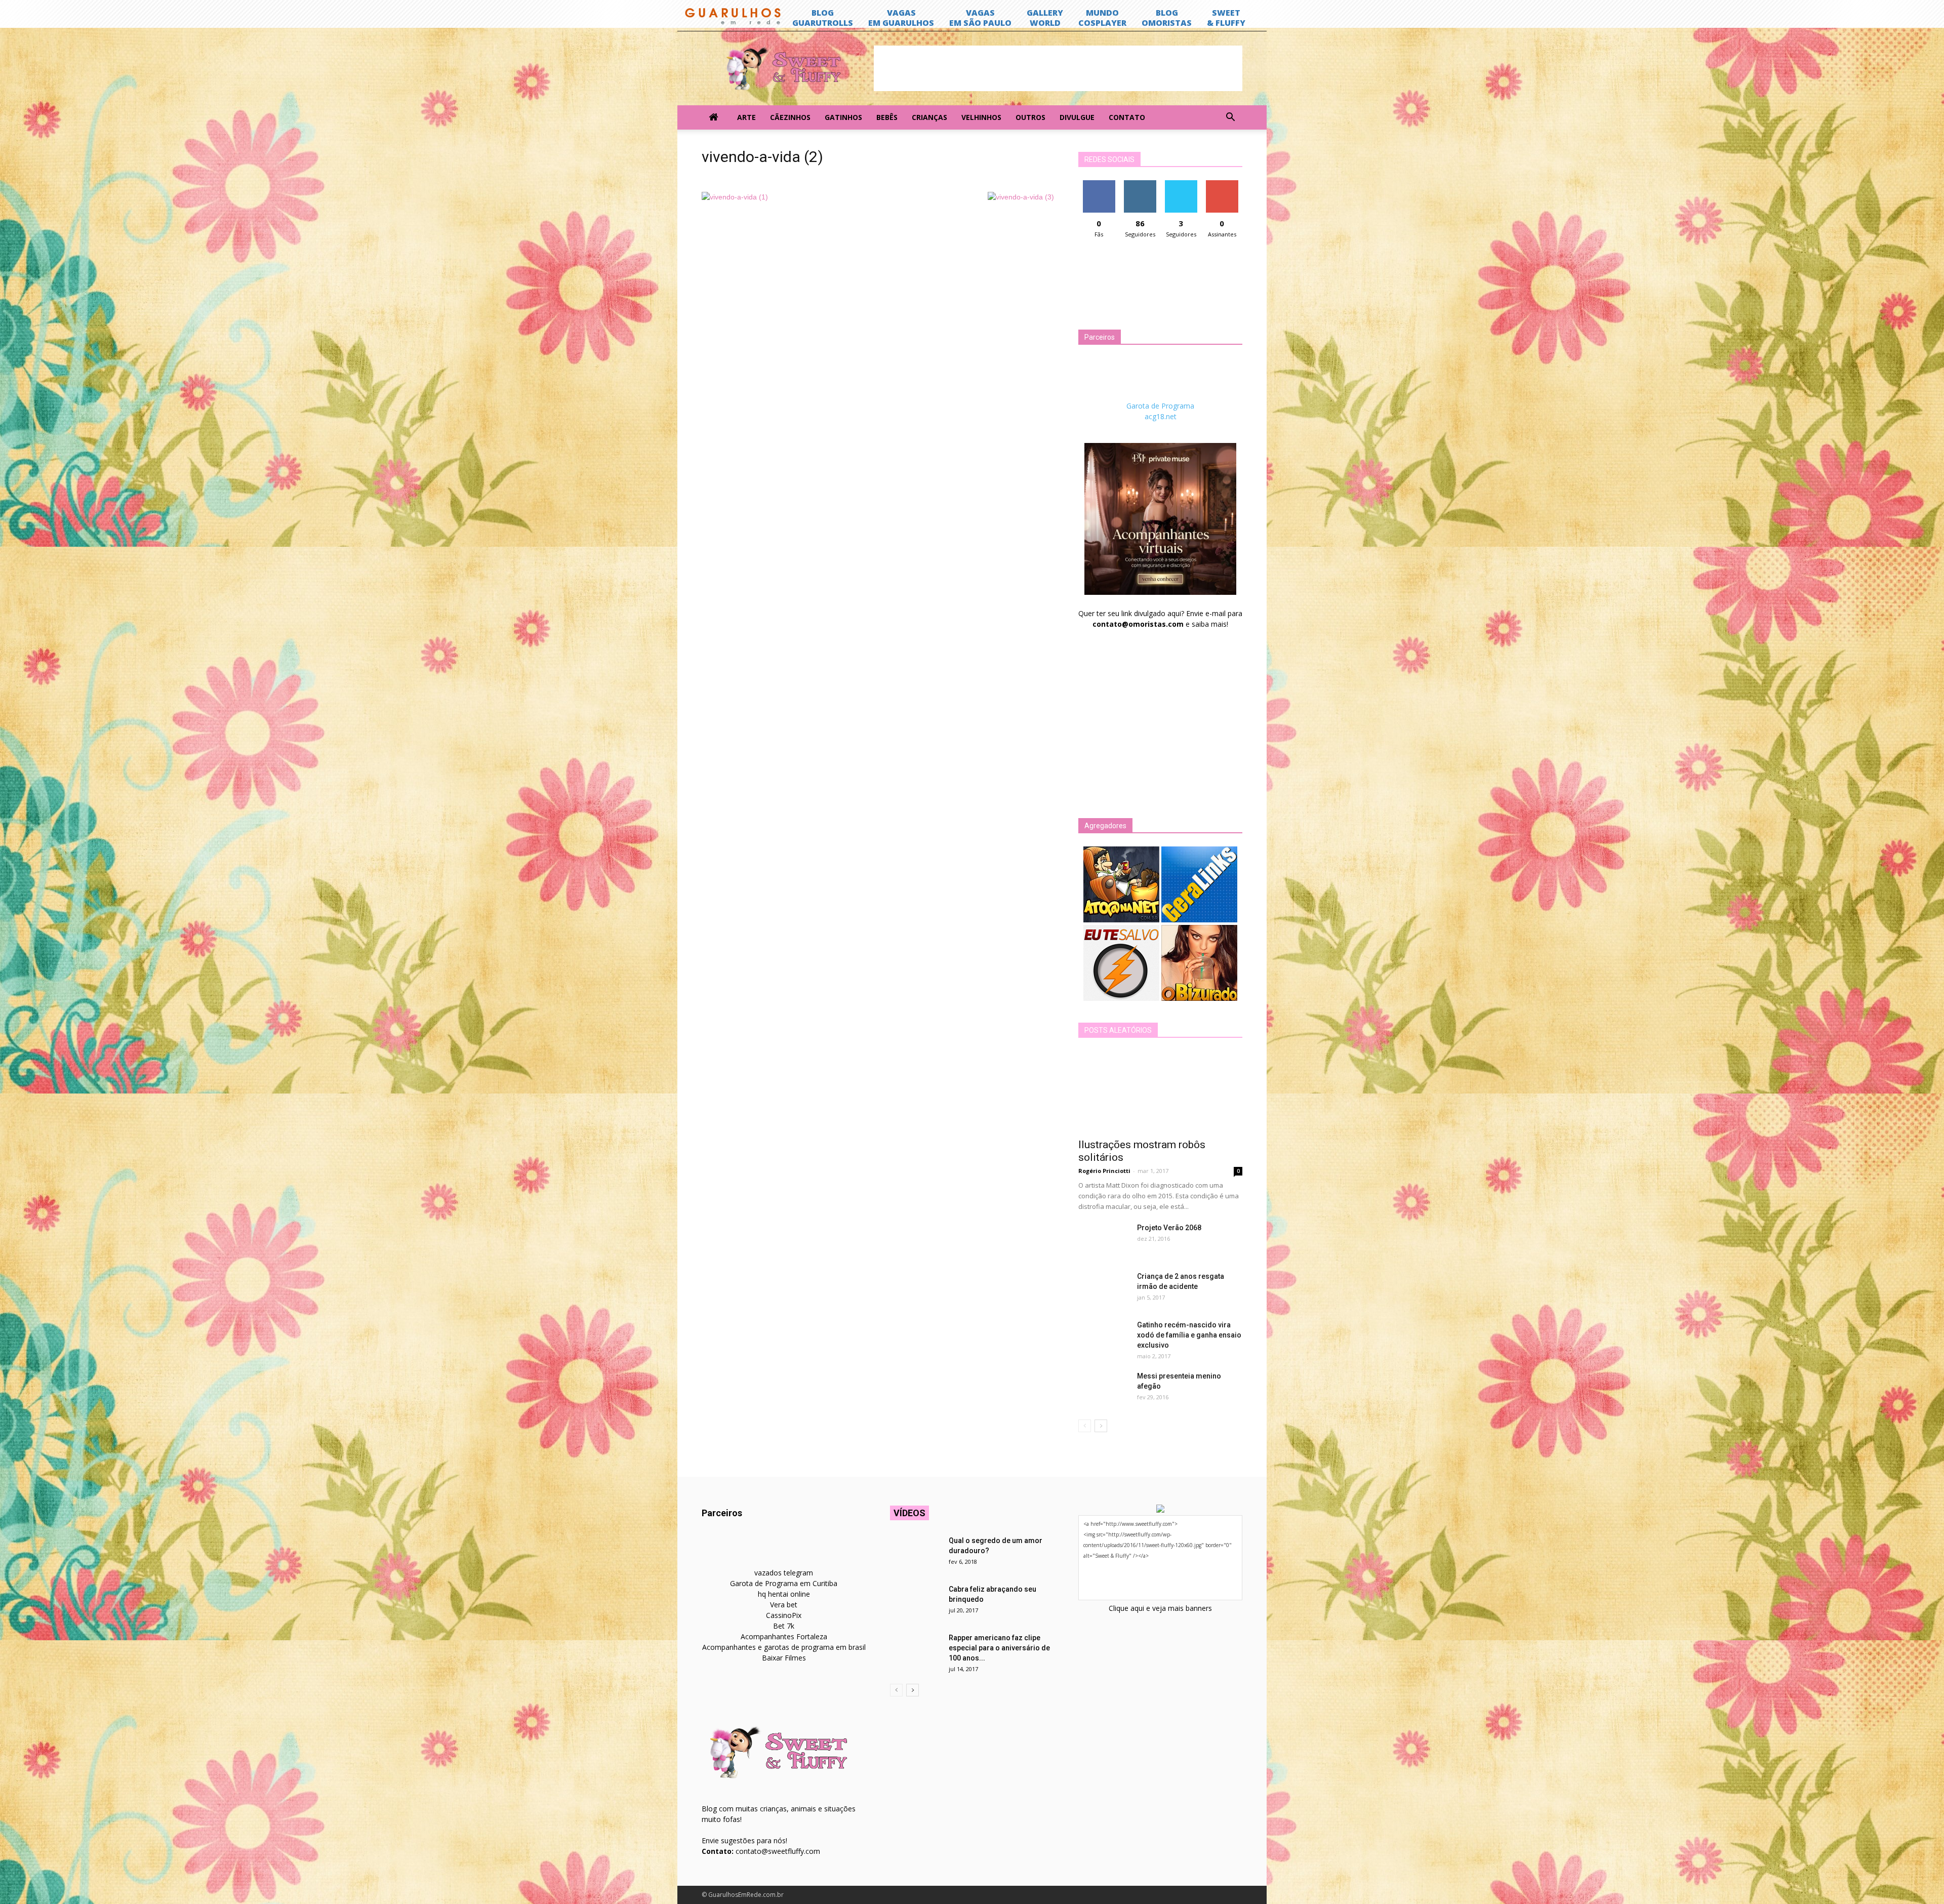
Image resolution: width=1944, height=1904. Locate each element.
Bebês (887, 117)
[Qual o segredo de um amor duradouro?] (915, 1553)
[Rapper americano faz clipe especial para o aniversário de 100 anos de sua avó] (915, 1650)
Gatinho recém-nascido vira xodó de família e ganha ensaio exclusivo (1189, 1335)
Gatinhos (843, 117)
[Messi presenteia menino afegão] (1104, 1389)
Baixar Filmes (784, 1658)
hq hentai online (784, 1594)
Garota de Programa (1160, 406)
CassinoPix (784, 1615)
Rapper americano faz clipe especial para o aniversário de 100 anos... (999, 1648)
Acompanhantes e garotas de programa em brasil (784, 1647)
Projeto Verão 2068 (1169, 1228)
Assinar (1222, 184)
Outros (1030, 117)
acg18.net (1161, 416)
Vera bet (784, 1605)
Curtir (1099, 184)
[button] (1230, 117)
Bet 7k (784, 1626)
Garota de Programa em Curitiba (784, 1583)
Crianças (929, 117)
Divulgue (1077, 117)
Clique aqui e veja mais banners (1160, 1608)
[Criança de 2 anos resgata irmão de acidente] (1104, 1289)
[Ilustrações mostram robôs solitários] (1160, 1091)
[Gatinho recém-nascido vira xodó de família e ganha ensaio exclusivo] (1104, 1338)
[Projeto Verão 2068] (1104, 1240)
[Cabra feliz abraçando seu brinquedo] (915, 1602)
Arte (746, 117)
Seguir (1140, 184)
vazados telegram (784, 1573)
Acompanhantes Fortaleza (784, 1636)
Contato (1127, 117)
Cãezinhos (790, 117)
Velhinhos (981, 117)
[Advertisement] (1058, 68)
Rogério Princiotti (1104, 1171)
